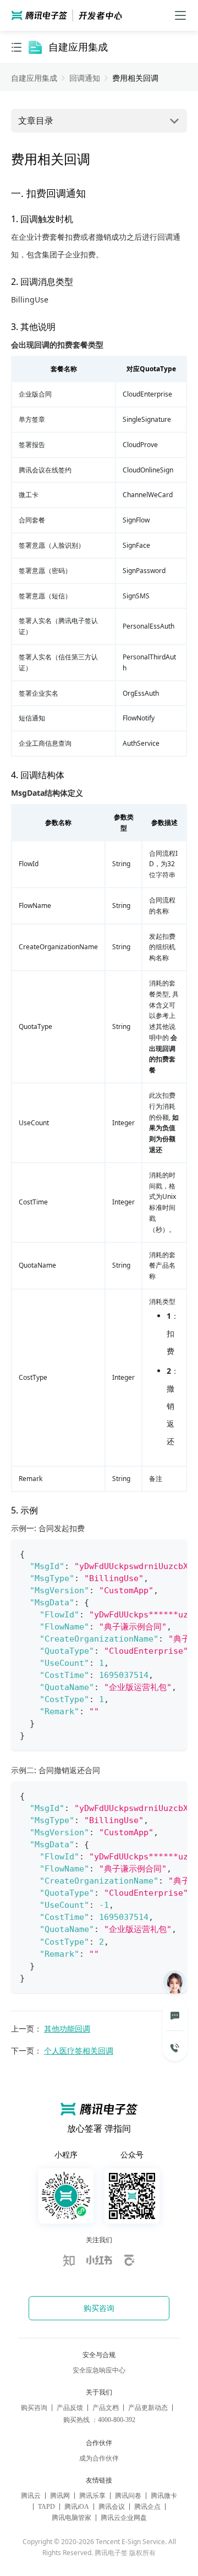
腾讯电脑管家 (71, 2518)
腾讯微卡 (164, 2496)
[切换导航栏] (16, 47)
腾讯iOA (77, 2507)
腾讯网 (60, 2496)
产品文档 (106, 2408)
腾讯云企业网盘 (124, 2518)
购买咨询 (34, 2408)
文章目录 (36, 120)
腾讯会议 (112, 2507)
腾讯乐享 (92, 2496)
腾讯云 (31, 2496)
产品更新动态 (148, 2408)
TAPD (46, 2507)
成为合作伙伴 (99, 2458)
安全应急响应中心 (99, 2370)
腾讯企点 (147, 2507)
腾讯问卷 (128, 2496)
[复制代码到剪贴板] (174, 1554)
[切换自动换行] (152, 1554)
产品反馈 (70, 2408)
